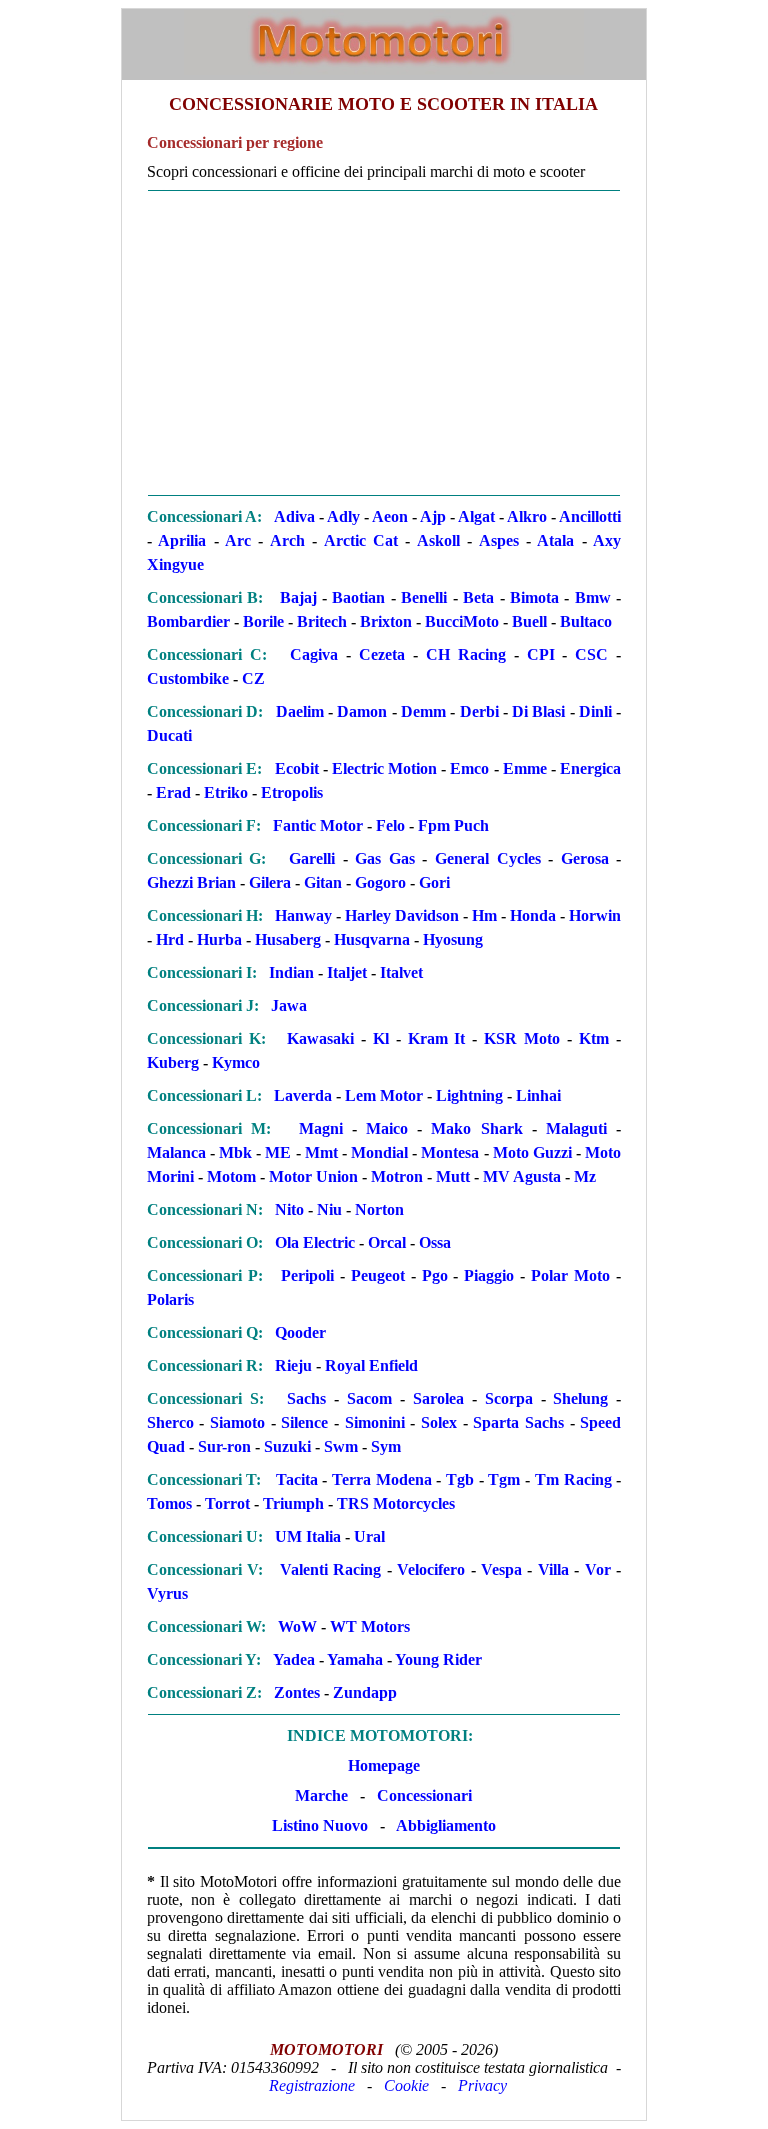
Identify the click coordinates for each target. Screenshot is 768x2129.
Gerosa (585, 858)
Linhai (538, 1095)
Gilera (270, 882)
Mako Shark (476, 1128)
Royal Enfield (371, 1365)
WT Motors (370, 1626)
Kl (381, 1038)
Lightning (469, 1095)
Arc (238, 540)
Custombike (188, 678)
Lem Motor (384, 1095)
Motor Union (313, 1176)
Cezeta (382, 654)
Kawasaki (320, 1038)
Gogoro (380, 882)
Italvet (401, 972)
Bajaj (298, 597)
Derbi (479, 711)
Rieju (293, 1365)
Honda (533, 915)
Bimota (534, 597)
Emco (469, 768)
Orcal (387, 1242)
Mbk (235, 1152)
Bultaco (586, 621)
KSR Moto (522, 1038)
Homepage (384, 1765)
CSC (591, 654)
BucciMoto (462, 621)
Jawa (289, 1005)
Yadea (294, 1659)
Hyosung (453, 939)
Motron (397, 1176)
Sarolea (438, 1398)
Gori (434, 882)
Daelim (300, 711)
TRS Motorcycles (396, 1503)
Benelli (424, 597)
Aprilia (182, 540)
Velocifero (431, 1569)
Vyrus (167, 1593)
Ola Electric (315, 1242)
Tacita (297, 1479)
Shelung (580, 1398)
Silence (304, 1422)
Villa (553, 1569)
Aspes (499, 540)
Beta (478, 597)
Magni (321, 1128)
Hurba (219, 939)
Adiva (294, 516)
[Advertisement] (384, 343)
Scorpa (509, 1398)
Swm (341, 1446)
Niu (329, 1209)
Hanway (303, 915)
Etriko (226, 792)
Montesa (450, 1152)
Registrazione (312, 2085)
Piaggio (489, 1275)
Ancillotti (590, 516)
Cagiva (314, 654)
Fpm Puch (453, 825)
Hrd (170, 939)
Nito (289, 1209)
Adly (343, 516)
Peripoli (307, 1275)
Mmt (321, 1152)
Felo (390, 825)
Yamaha (355, 1659)
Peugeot (378, 1275)
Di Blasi (538, 711)
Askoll (438, 540)
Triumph (293, 1503)
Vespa (501, 1569)
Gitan (323, 882)
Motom (231, 1176)
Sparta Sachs (518, 1422)
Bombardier (188, 621)
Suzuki (287, 1446)
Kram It (437, 1038)
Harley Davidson (402, 915)
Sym (386, 1446)
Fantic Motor (318, 825)
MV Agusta (522, 1176)
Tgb (460, 1479)
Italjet (347, 972)
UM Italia (308, 1536)
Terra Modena (382, 1479)
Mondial (379, 1152)
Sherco (170, 1422)
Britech (322, 621)
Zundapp (365, 1692)
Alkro (527, 516)
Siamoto (237, 1422)
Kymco (236, 1062)
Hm (484, 915)
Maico (387, 1128)
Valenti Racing (330, 1569)
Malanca (176, 1152)
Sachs (306, 1398)
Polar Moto (570, 1275)
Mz (585, 1176)
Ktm (594, 1038)
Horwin (595, 915)
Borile (263, 621)
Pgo (435, 1275)
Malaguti (576, 1128)
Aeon (390, 516)
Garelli (312, 858)
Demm (423, 711)
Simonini (375, 1422)
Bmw (593, 597)
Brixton (386, 621)
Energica (590, 768)
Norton (379, 1209)
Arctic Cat (361, 540)
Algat (476, 516)
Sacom (369, 1398)
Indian (291, 972)
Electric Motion (384, 768)
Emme (525, 768)
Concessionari (424, 1795)
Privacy (482, 2085)
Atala (555, 540)
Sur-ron (224, 1446)
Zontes (297, 1692)
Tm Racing (573, 1479)
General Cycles (488, 858)
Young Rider (438, 1659)
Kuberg (173, 1062)
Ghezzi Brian (191, 882)
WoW (297, 1626)
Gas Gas (385, 858)
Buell (529, 621)
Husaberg (288, 939)
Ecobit (297, 768)
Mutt (453, 1176)
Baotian (358, 597)
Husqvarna (372, 939)
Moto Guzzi (532, 1152)
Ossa (435, 1242)
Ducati (169, 735)
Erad (173, 792)
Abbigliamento (446, 1825)
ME (278, 1152)
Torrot (227, 1503)
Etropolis (292, 792)
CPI (541, 654)
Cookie (406, 2085)
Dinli (595, 711)
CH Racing (466, 654)
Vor (598, 1569)
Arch (287, 540)
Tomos (169, 1503)
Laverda (303, 1095)
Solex (439, 1422)
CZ (253, 678)
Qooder (300, 1332)
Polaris (170, 1299)
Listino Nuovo (320, 1825)
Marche (321, 1795)
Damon (362, 711)
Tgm (504, 1479)
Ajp (433, 516)
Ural (369, 1536)
